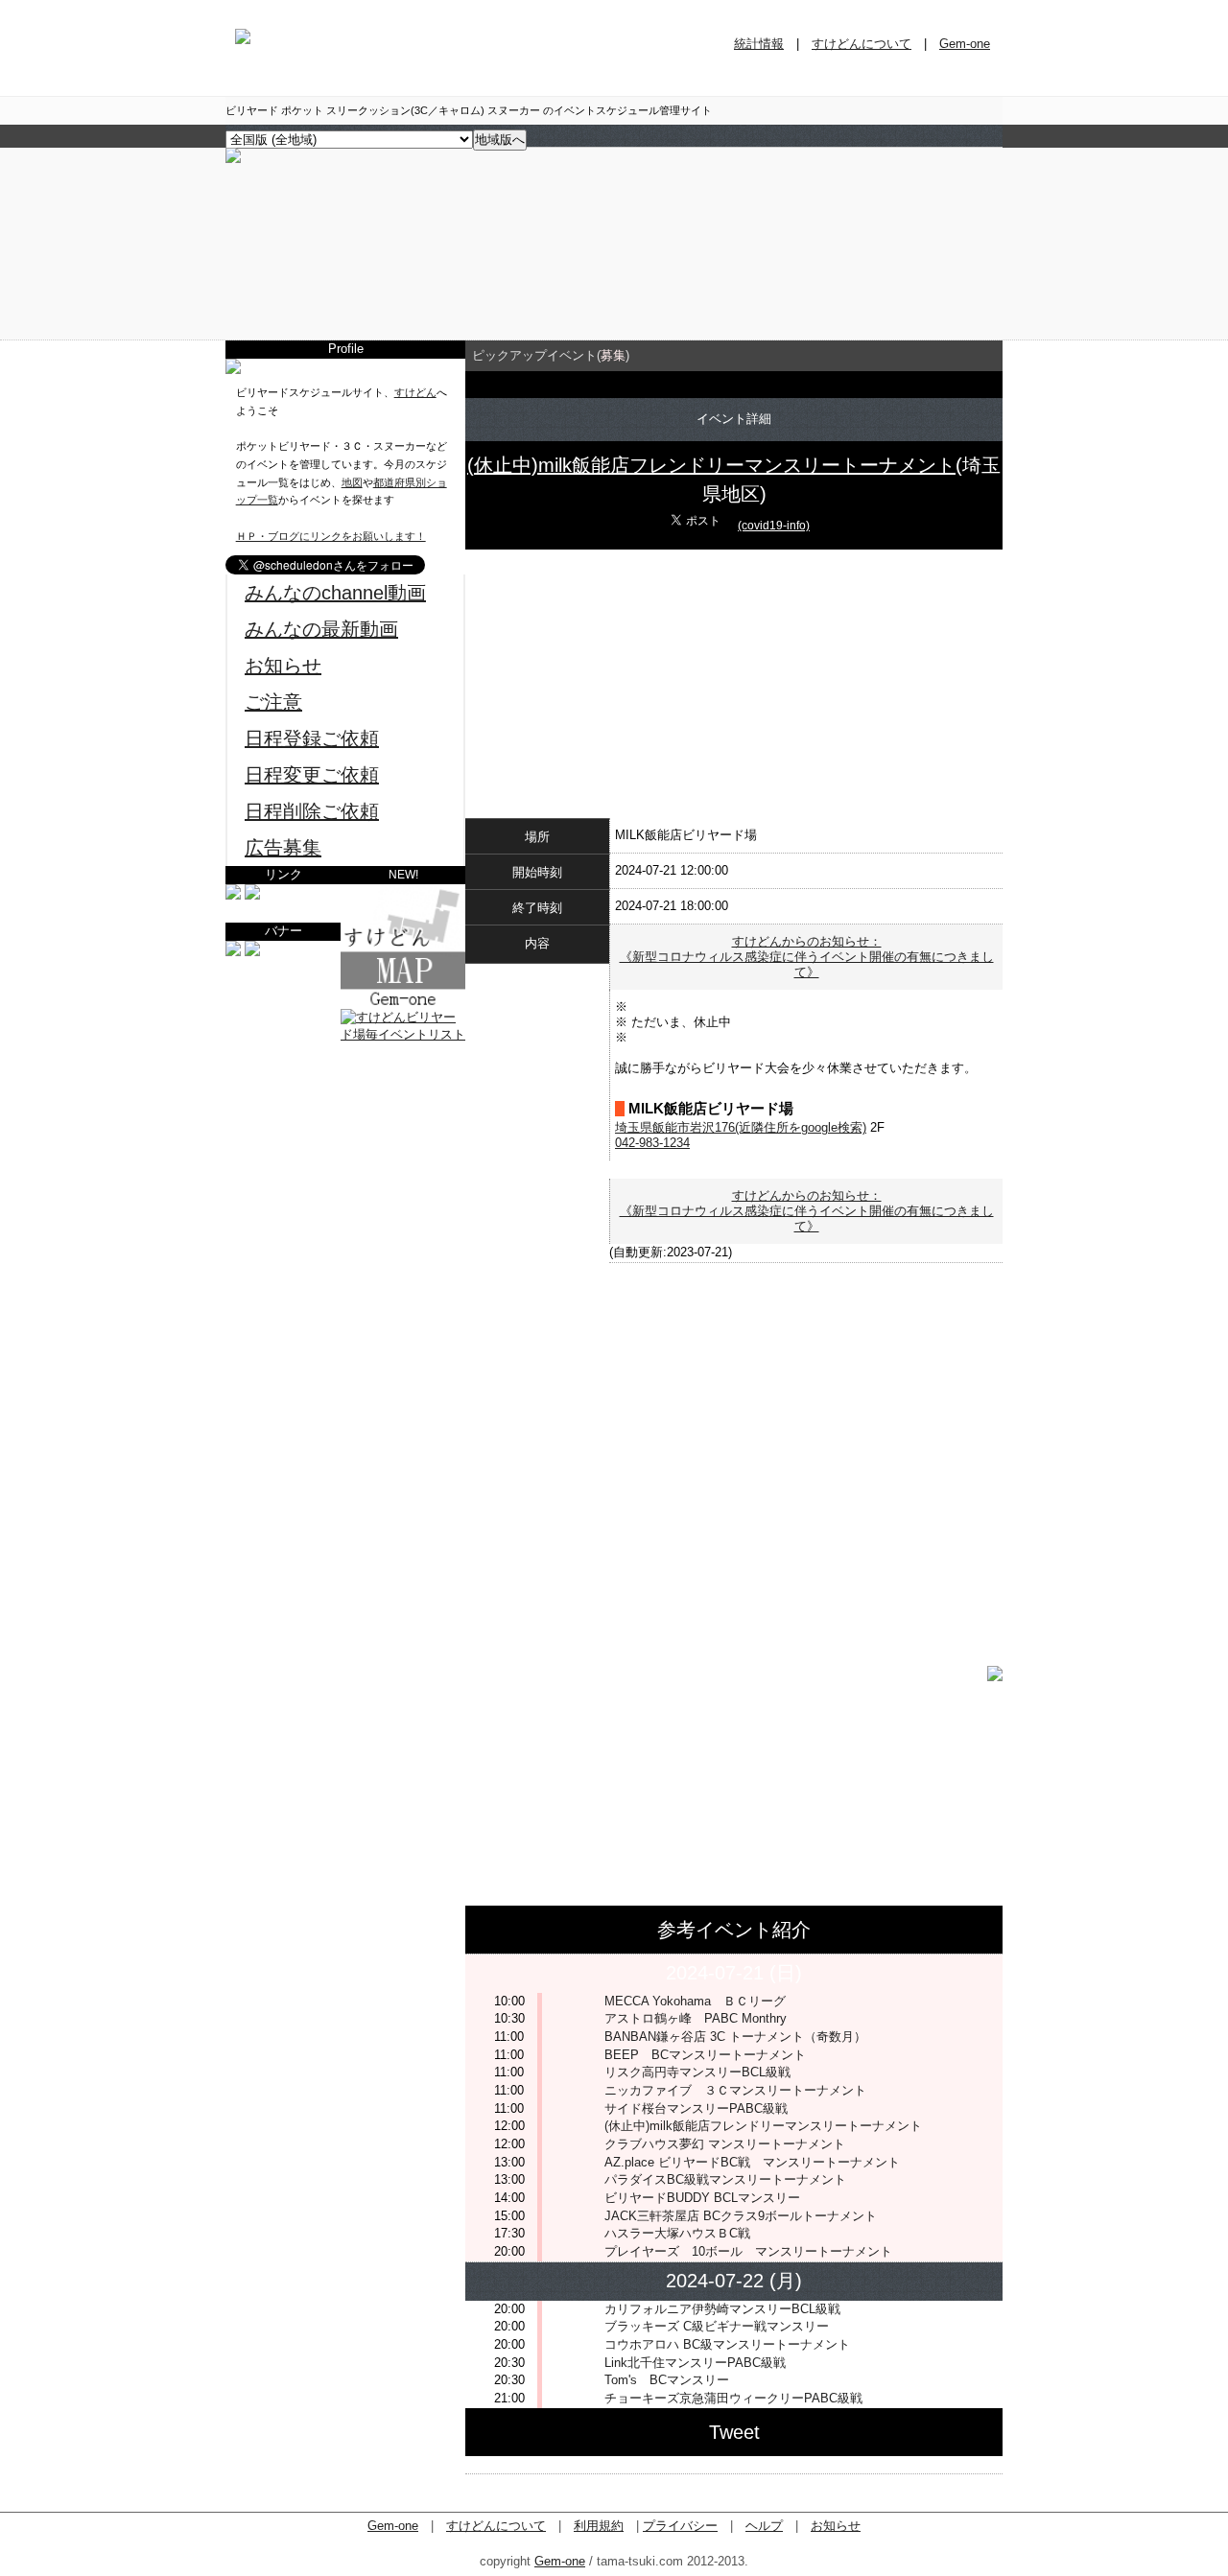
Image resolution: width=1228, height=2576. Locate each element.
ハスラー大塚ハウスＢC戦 (677, 2233)
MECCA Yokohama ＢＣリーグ (695, 2001)
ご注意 (273, 702)
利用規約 (599, 2526)
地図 (352, 482)
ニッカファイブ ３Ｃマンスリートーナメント (735, 2090)
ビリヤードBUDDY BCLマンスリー (702, 2198)
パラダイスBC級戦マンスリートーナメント (725, 2179)
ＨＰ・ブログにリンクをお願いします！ (331, 536)
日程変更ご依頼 (312, 775)
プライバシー (680, 2526)
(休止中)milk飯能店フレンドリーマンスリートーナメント (711, 465)
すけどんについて (862, 44)
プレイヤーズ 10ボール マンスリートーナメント (748, 2251)
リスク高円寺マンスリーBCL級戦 (697, 2072)
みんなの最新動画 (321, 629)
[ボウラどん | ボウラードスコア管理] (252, 895)
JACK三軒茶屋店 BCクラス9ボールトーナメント (741, 2216)
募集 (613, 355)
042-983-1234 (652, 1143)
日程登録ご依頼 (312, 738)
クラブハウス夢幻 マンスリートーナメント (725, 2144)
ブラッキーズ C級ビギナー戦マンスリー (717, 2326)
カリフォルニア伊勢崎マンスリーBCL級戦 (722, 2309)
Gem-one (965, 44)
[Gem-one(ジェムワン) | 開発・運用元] (233, 895)
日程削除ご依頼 (312, 811)
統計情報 (759, 44)
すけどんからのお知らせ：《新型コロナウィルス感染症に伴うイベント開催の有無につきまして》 (807, 957)
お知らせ (283, 666)
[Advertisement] (345, 1164)
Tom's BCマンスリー (667, 2380)
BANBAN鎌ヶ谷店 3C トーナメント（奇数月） (735, 2037)
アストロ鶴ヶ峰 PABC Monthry (696, 2018)
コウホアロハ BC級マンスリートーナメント (727, 2344)
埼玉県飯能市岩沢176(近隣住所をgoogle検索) (741, 1127)
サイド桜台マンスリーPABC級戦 (696, 2108)
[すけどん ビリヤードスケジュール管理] (233, 159)
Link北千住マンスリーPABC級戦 (695, 2363)
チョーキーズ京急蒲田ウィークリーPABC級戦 (733, 2398)
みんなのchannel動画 (335, 593)
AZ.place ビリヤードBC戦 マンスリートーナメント (752, 2162)
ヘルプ (764, 2526)
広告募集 (283, 848)
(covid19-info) (774, 526)
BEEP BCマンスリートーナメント (705, 2055)
